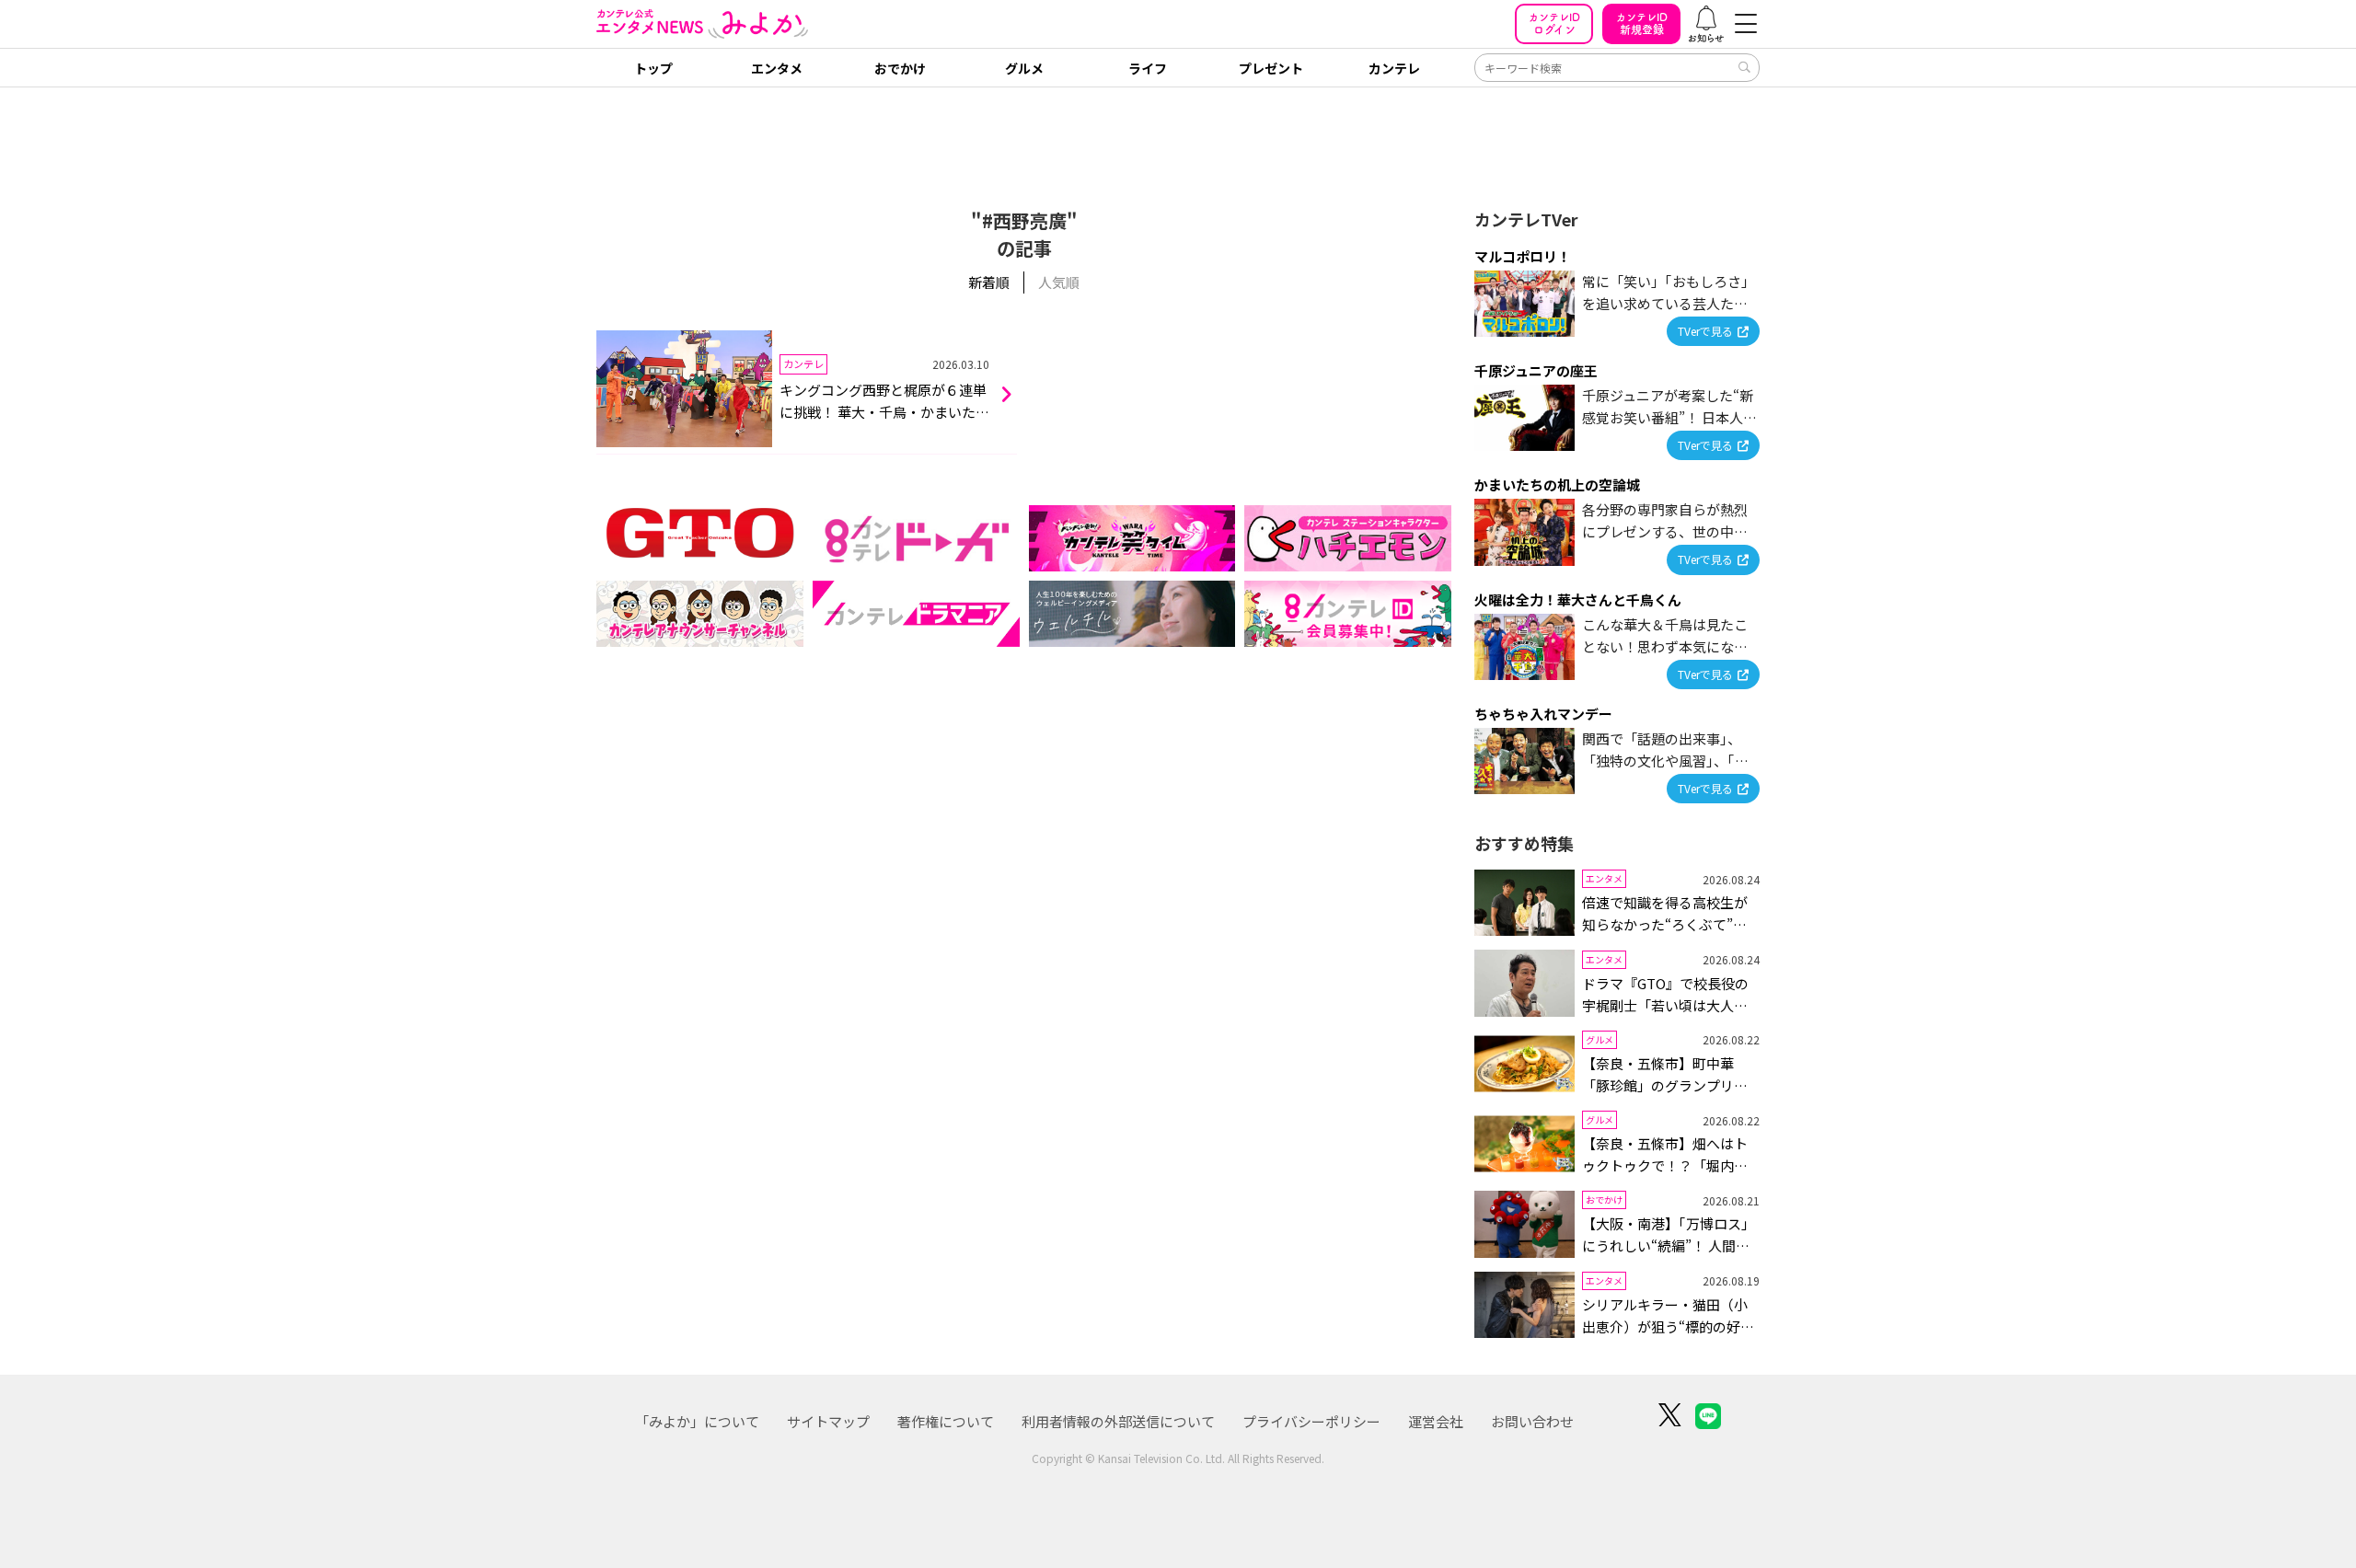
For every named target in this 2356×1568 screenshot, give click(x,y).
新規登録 (1642, 23)
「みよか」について (697, 1421)
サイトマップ (828, 1421)
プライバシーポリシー (1311, 1421)
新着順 (989, 282)
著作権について (946, 1421)
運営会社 (1436, 1421)
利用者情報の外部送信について (1118, 1421)
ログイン (1554, 23)
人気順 (1059, 282)
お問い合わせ (1532, 1421)
